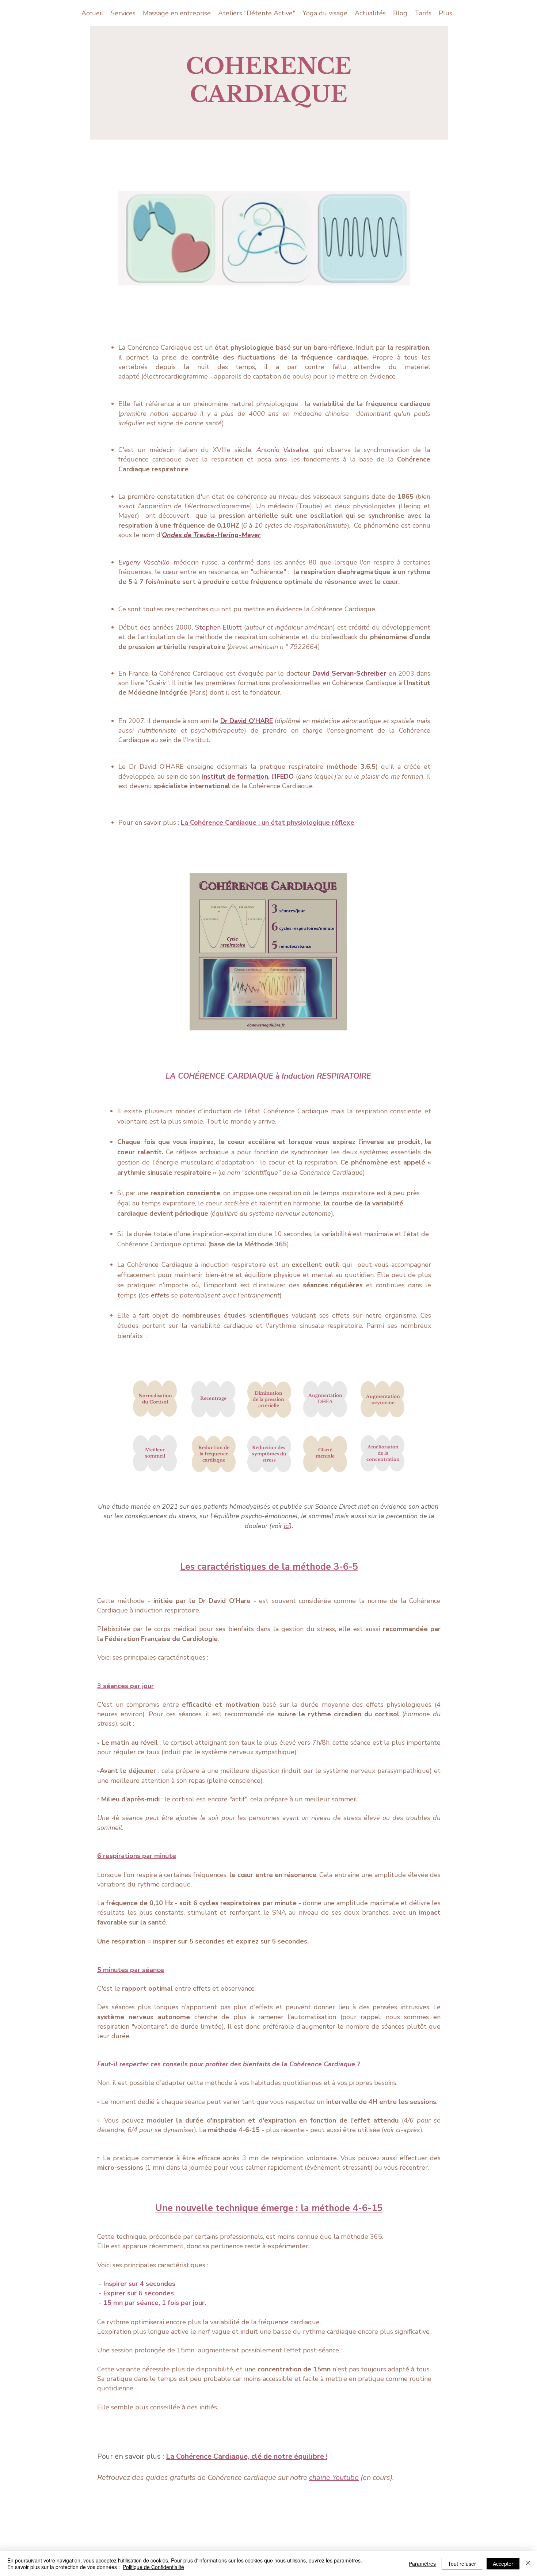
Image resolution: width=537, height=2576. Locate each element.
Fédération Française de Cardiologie (161, 1639)
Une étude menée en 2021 (139, 1507)
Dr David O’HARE (246, 721)
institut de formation (235, 776)
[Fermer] (528, 2564)
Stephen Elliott (219, 627)
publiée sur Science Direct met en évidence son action (359, 1507)
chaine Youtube (334, 2478)
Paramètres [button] (422, 2564)
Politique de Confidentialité (153, 2567)
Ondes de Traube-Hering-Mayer (211, 535)
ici (287, 1526)
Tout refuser (462, 2564)
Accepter (503, 2564)
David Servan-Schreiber (349, 673)
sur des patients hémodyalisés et (229, 1507)
